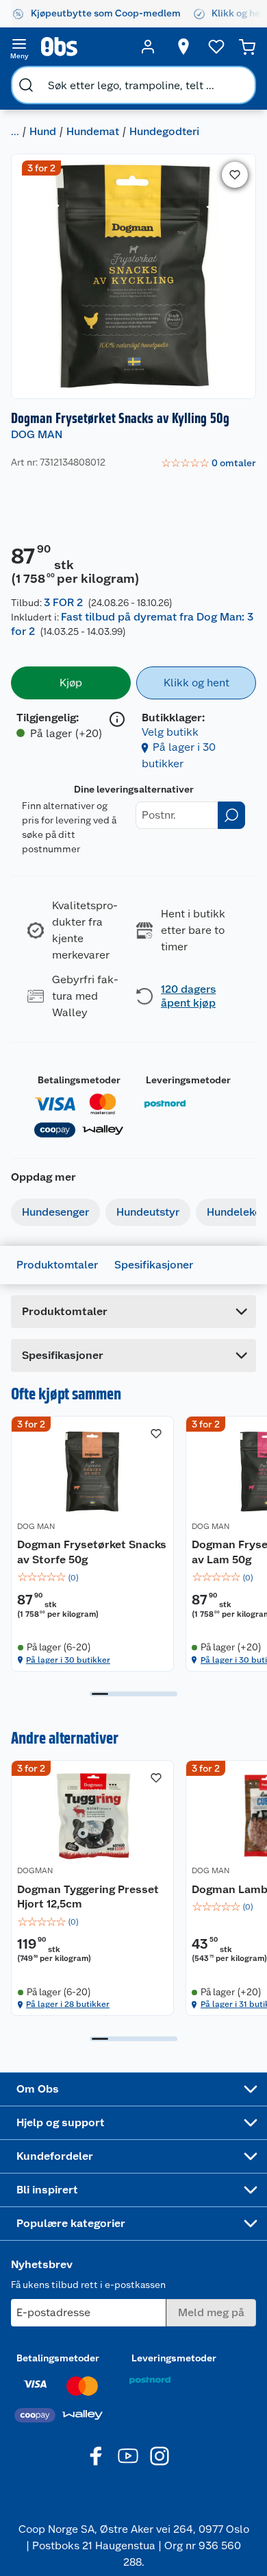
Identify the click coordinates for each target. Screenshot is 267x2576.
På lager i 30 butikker (68, 1660)
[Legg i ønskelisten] (235, 175)
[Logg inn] (148, 47)
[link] (208, 464)
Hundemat (93, 131)
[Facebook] (97, 2456)
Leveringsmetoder (188, 1080)
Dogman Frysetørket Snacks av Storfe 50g (92, 1552)
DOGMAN (35, 1870)
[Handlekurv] (247, 47)
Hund (43, 131)
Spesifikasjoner (154, 1265)
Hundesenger (55, 1212)
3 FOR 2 (63, 602)
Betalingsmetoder (79, 1080)
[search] (26, 85)
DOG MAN (37, 434)
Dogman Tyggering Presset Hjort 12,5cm (88, 1897)
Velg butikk (170, 732)
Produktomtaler (57, 1265)
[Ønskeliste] (216, 47)
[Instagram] (160, 2456)
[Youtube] (128, 2456)
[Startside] (84, 47)
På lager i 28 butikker (68, 2004)
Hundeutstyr (148, 1212)
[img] (92, 1578)
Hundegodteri (164, 131)
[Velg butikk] (183, 47)
